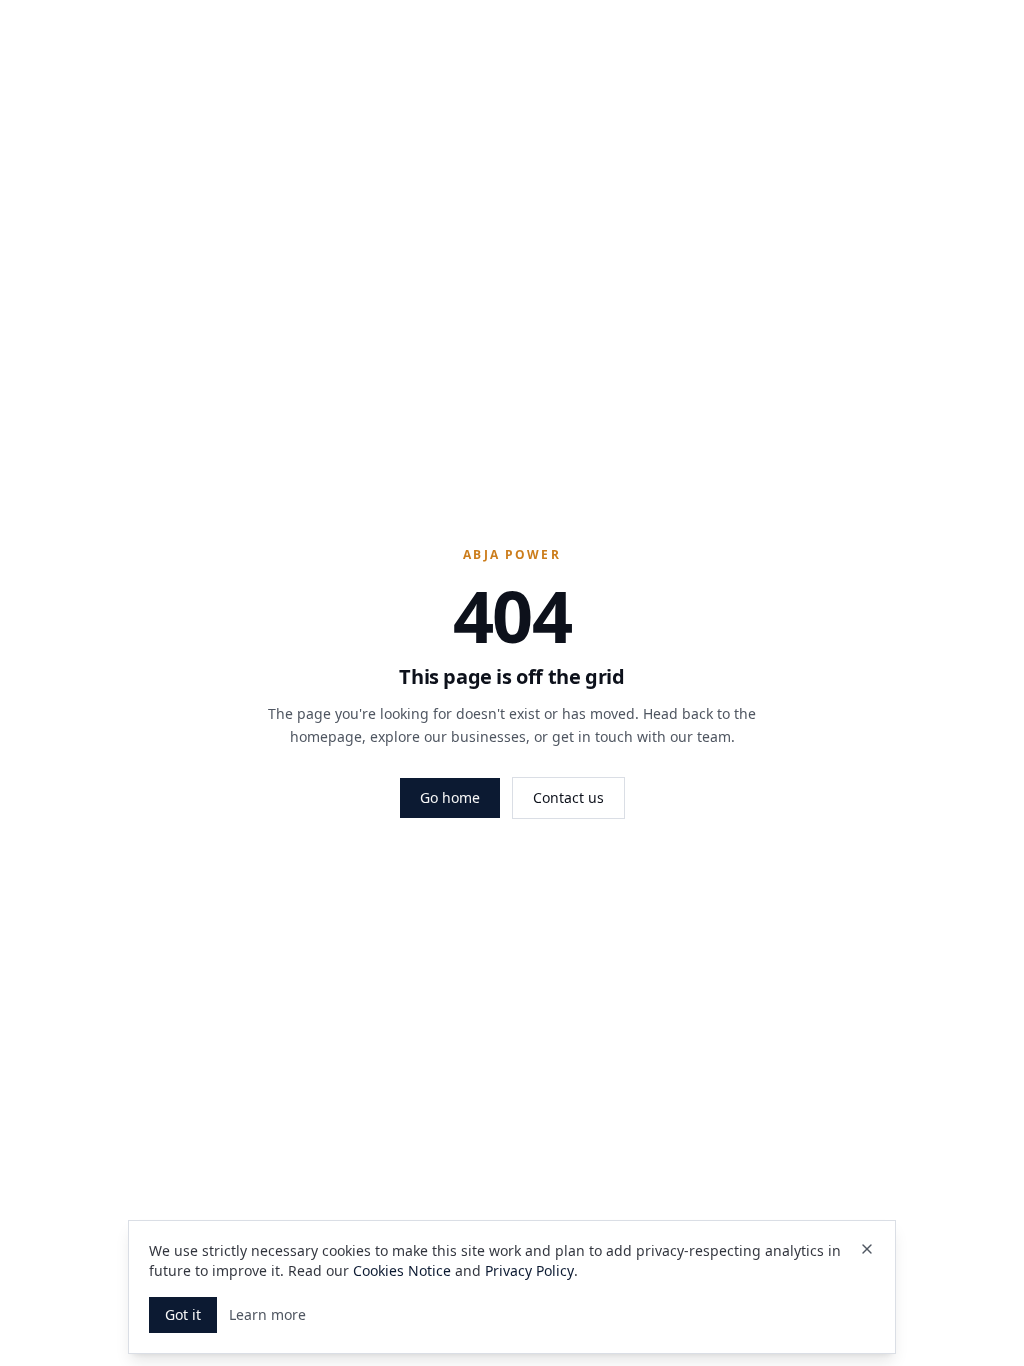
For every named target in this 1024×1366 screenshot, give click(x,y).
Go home (450, 797)
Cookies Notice (402, 1270)
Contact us (568, 797)
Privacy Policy (529, 1270)
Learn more (267, 1314)
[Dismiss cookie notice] (867, 1249)
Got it (183, 1314)
